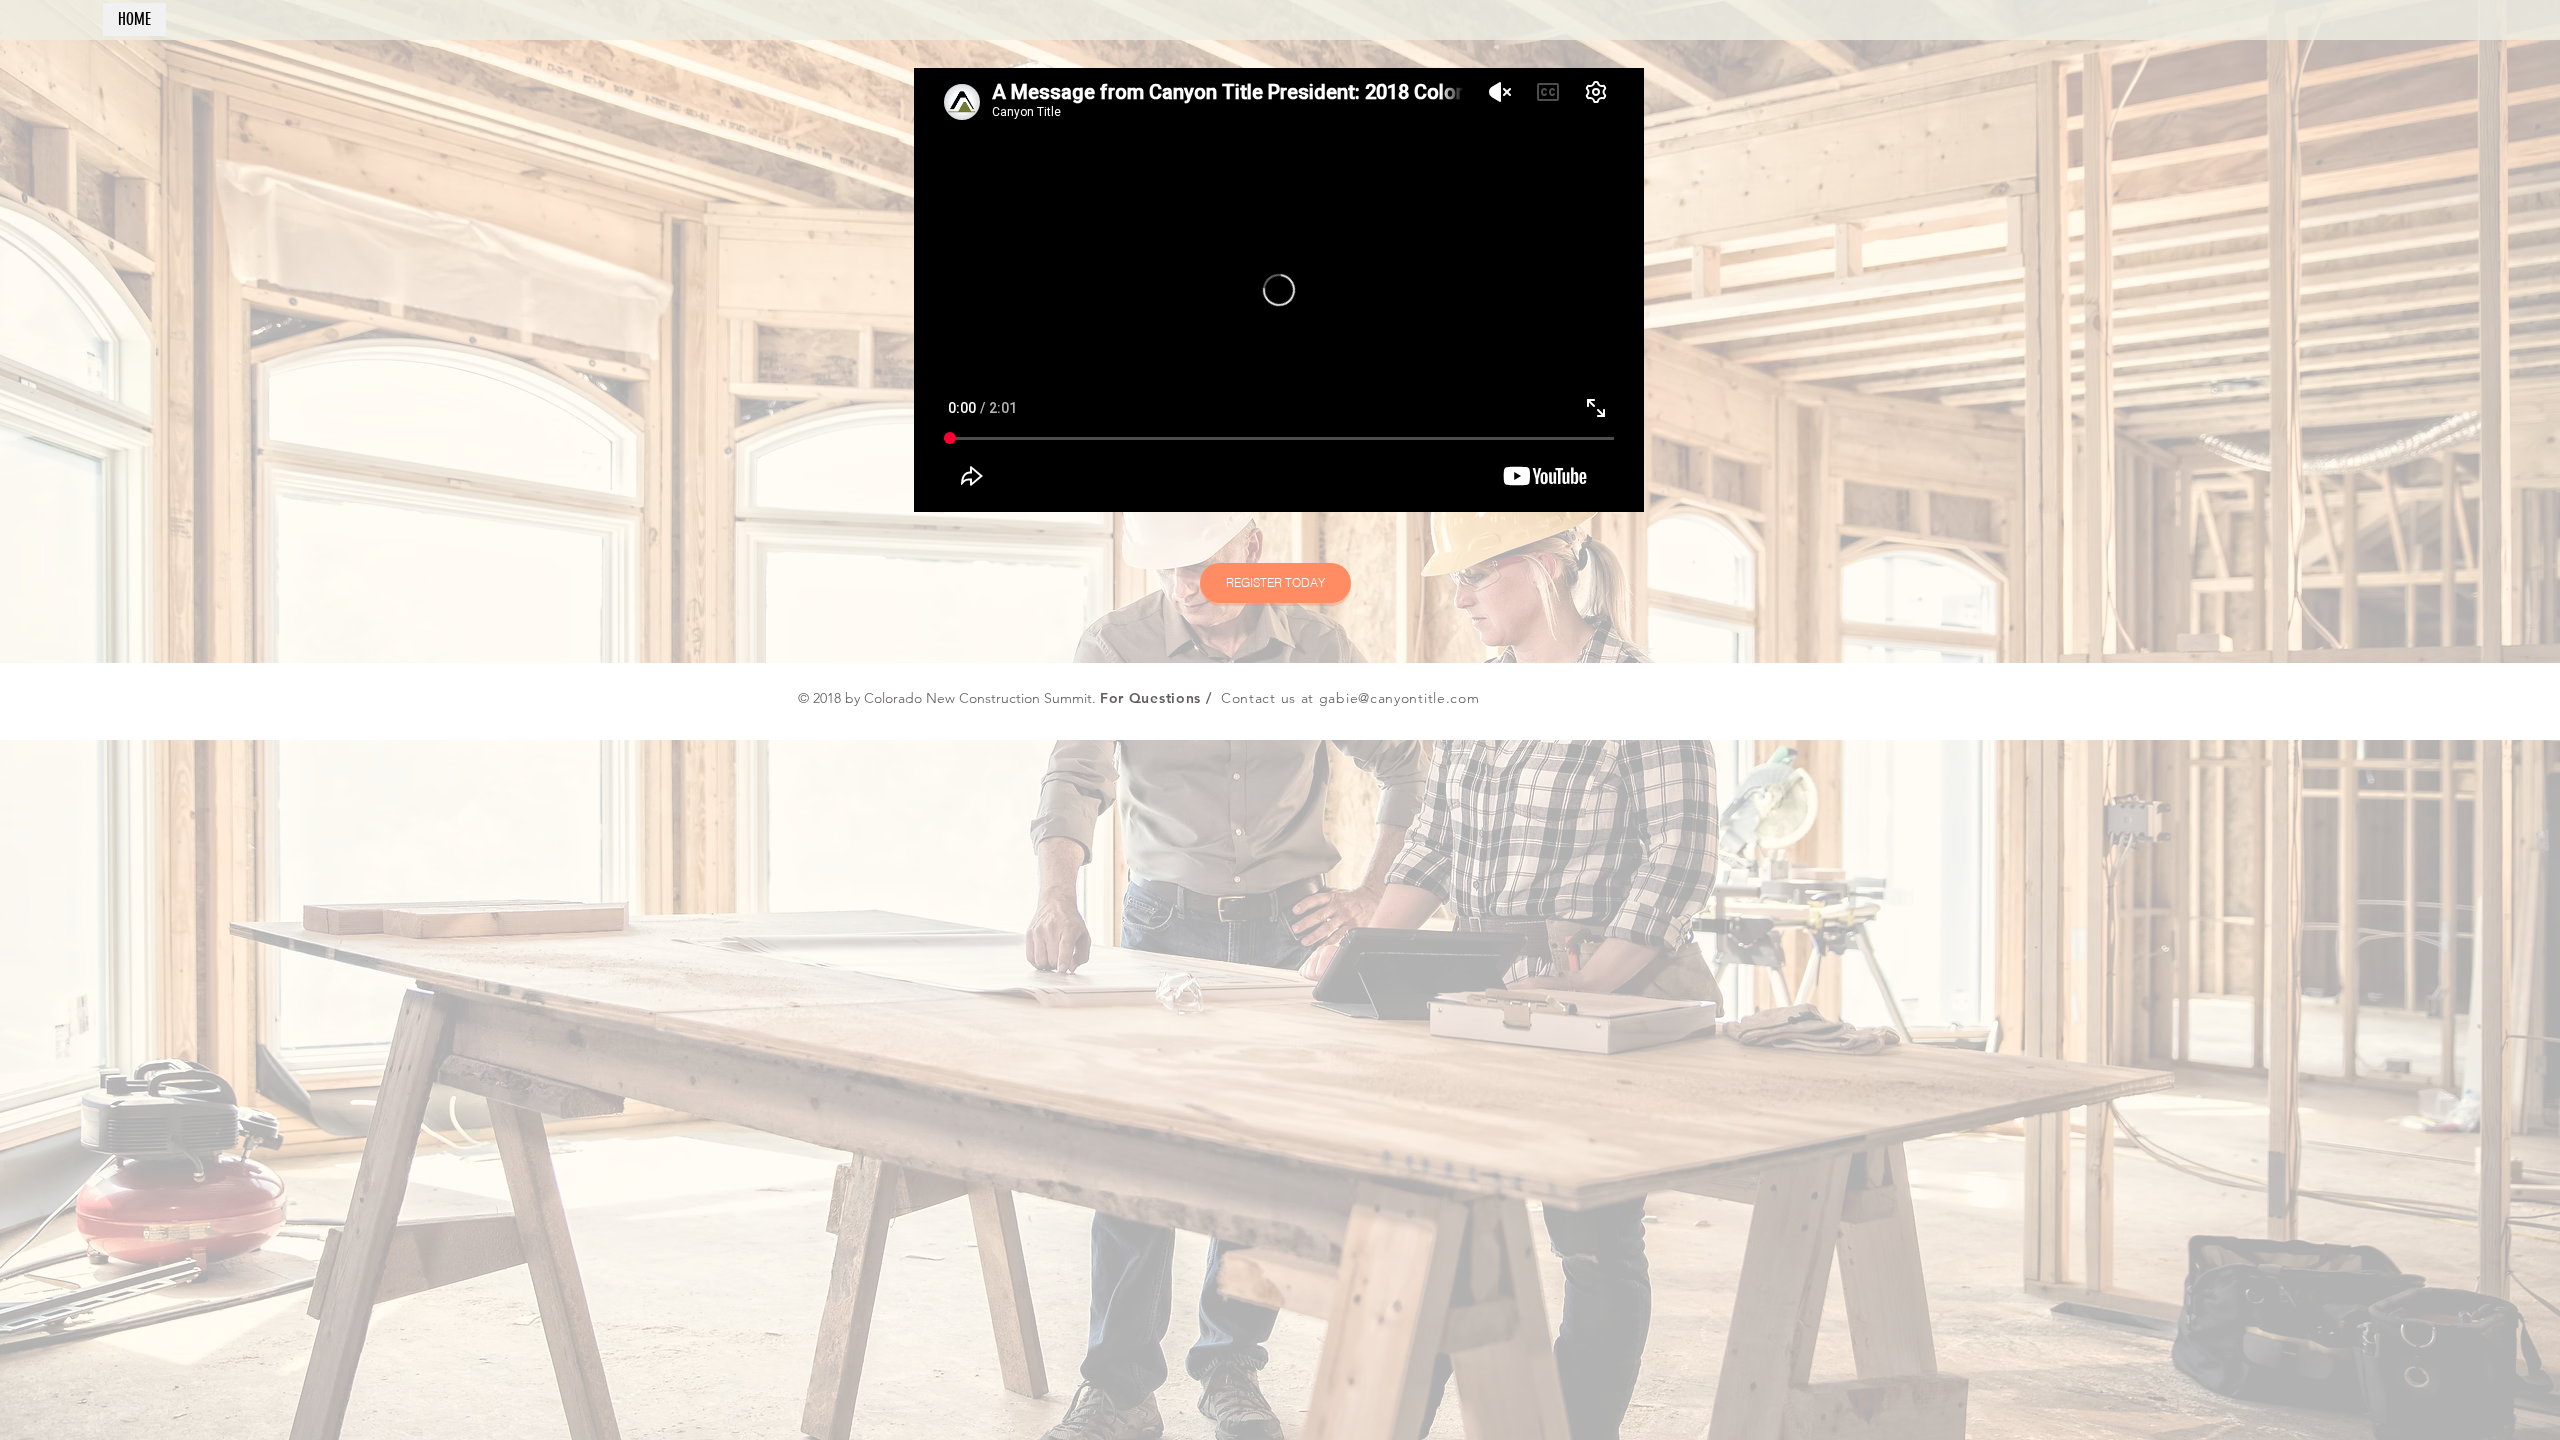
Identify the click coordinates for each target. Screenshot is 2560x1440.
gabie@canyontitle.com (1399, 698)
